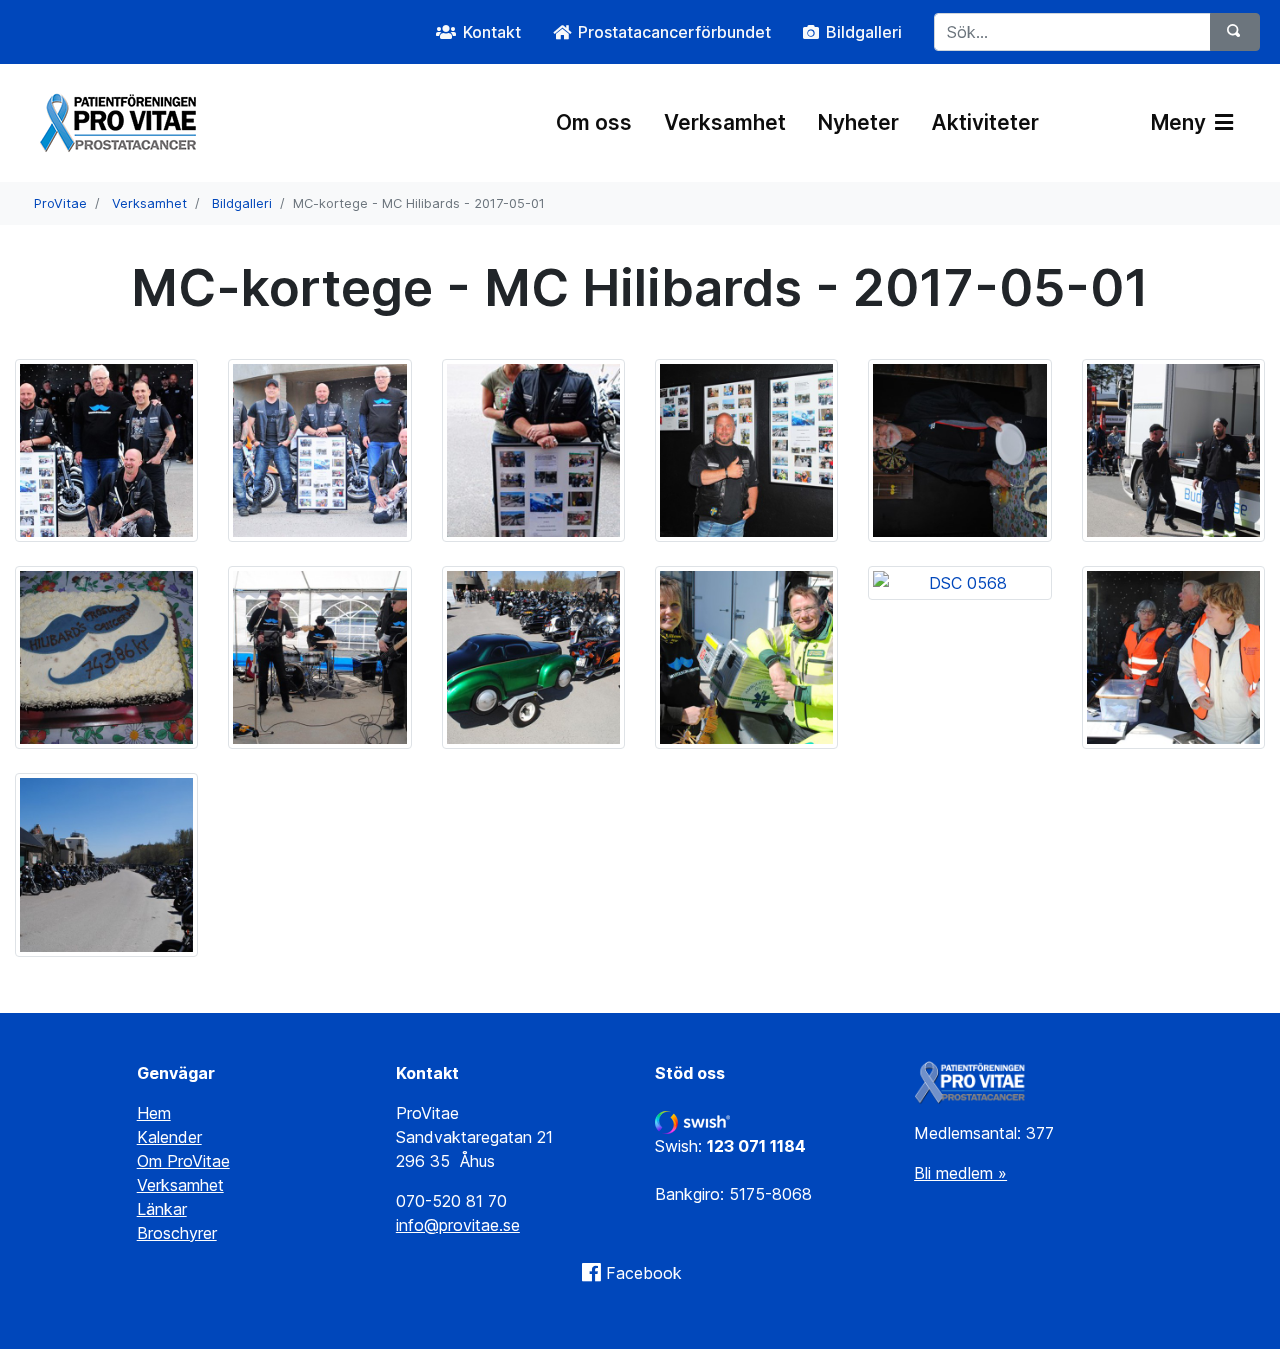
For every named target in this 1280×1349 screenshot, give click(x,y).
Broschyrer (177, 1233)
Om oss (594, 122)
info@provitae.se (458, 1225)
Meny (1181, 122)
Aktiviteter (985, 122)
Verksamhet (725, 122)
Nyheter (858, 122)
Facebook (644, 1273)
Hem (154, 1113)
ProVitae (60, 203)
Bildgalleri (242, 203)
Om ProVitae (183, 1161)
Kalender (169, 1137)
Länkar (162, 1209)
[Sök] (1235, 32)
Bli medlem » (960, 1173)
